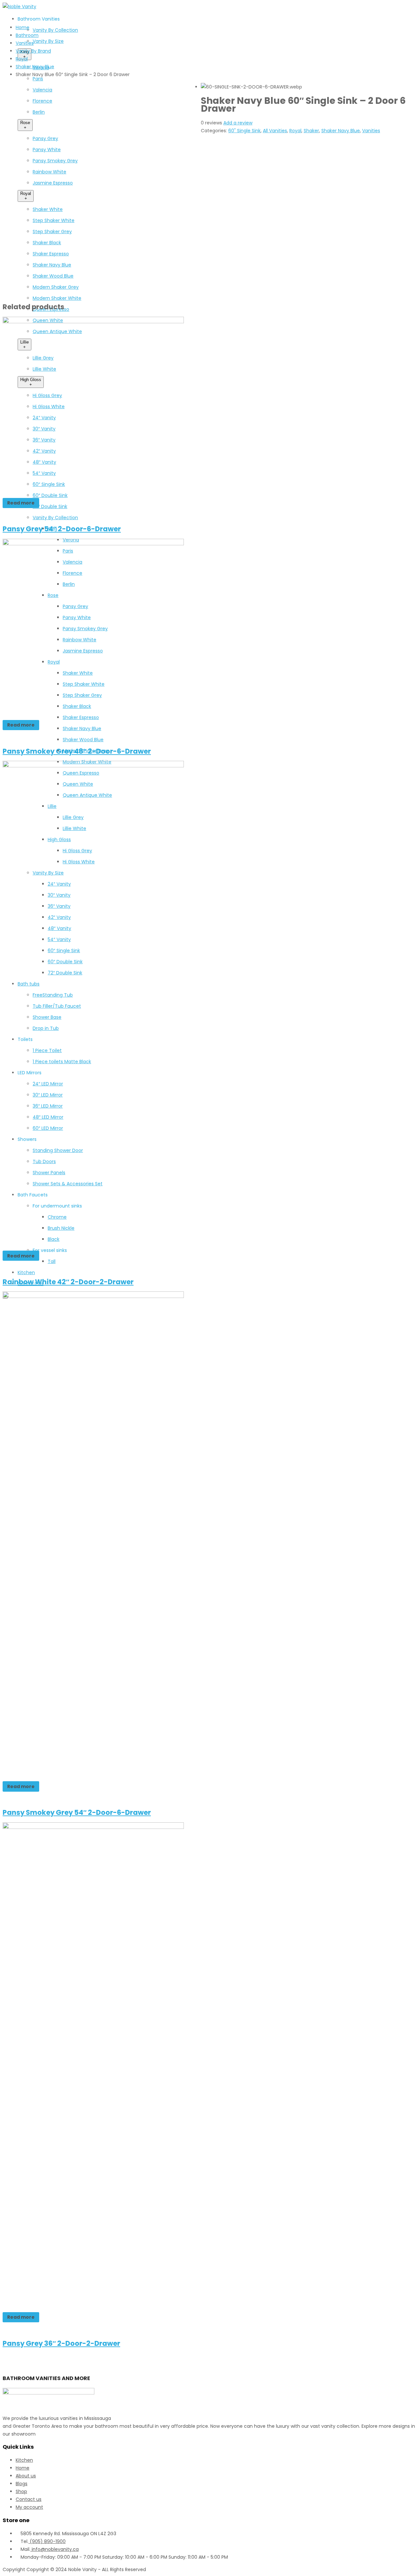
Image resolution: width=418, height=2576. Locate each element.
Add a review (238, 123)
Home (23, 27)
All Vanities (275, 131)
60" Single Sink (244, 131)
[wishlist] (206, 142)
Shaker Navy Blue (35, 67)
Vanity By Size (48, 41)
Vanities (25, 43)
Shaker (311, 131)
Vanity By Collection (55, 30)
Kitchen (24, 2460)
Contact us (29, 2499)
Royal (22, 59)
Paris (38, 79)
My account (29, 2507)
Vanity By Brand (33, 51)
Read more (21, 503)
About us (26, 2476)
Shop (21, 2491)
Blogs (22, 2484)
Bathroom (27, 35)
